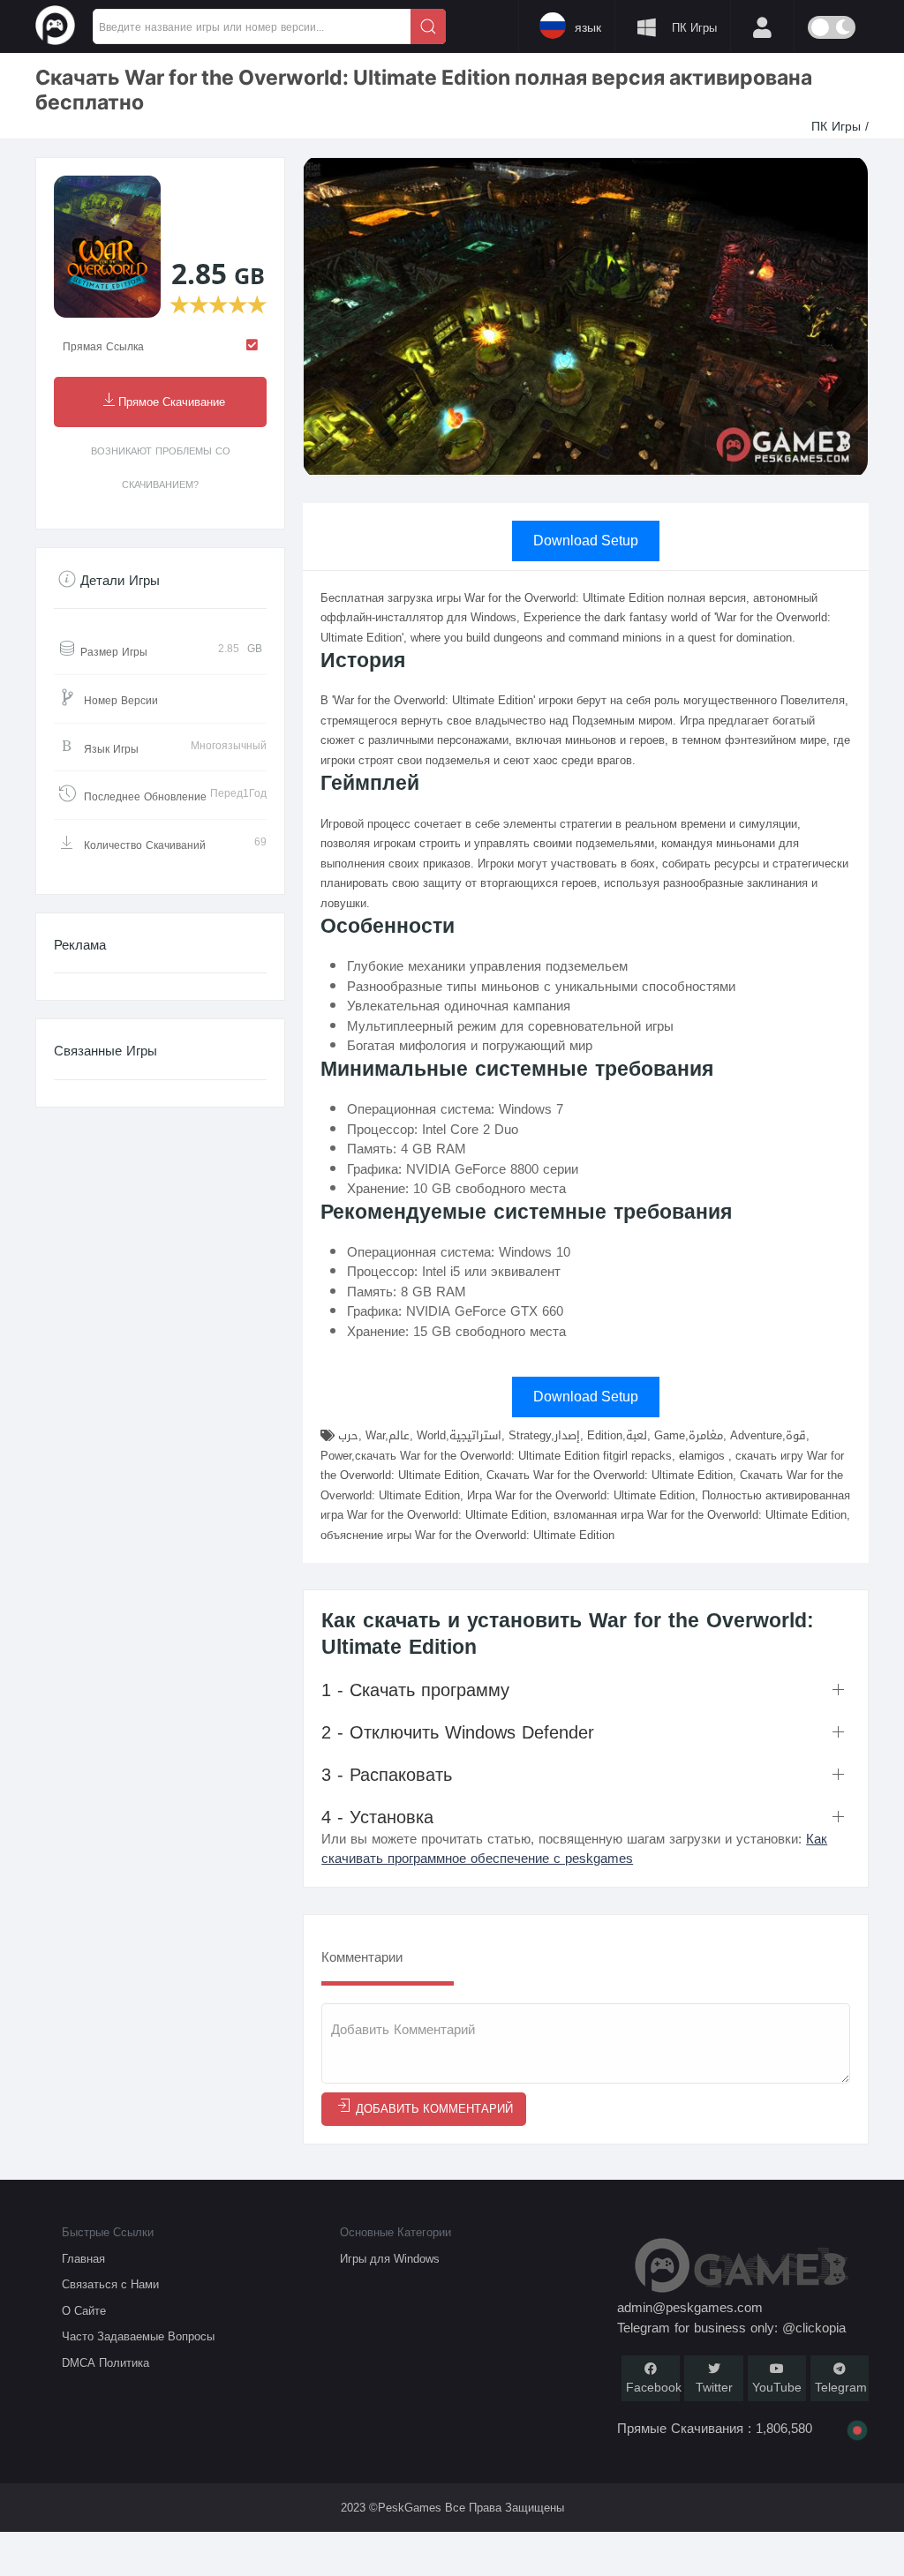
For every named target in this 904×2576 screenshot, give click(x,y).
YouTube (777, 2388)
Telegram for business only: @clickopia (731, 2328)
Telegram (841, 2388)
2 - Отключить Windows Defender (458, 1732)
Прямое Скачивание (172, 403)
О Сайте (84, 2311)
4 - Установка (377, 1817)
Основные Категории (395, 2232)
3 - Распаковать (387, 1775)
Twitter (714, 2388)
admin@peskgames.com (690, 2308)
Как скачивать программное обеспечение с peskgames (574, 1849)
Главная (83, 2259)
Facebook (654, 2388)
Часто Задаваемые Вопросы (138, 2336)
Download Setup (586, 541)
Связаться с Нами (110, 2284)
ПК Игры (838, 127)
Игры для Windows (390, 2259)
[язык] (472, 25)
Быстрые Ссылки (108, 2232)
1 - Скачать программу (415, 1690)
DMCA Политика (105, 2363)
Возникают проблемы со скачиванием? (161, 468)
